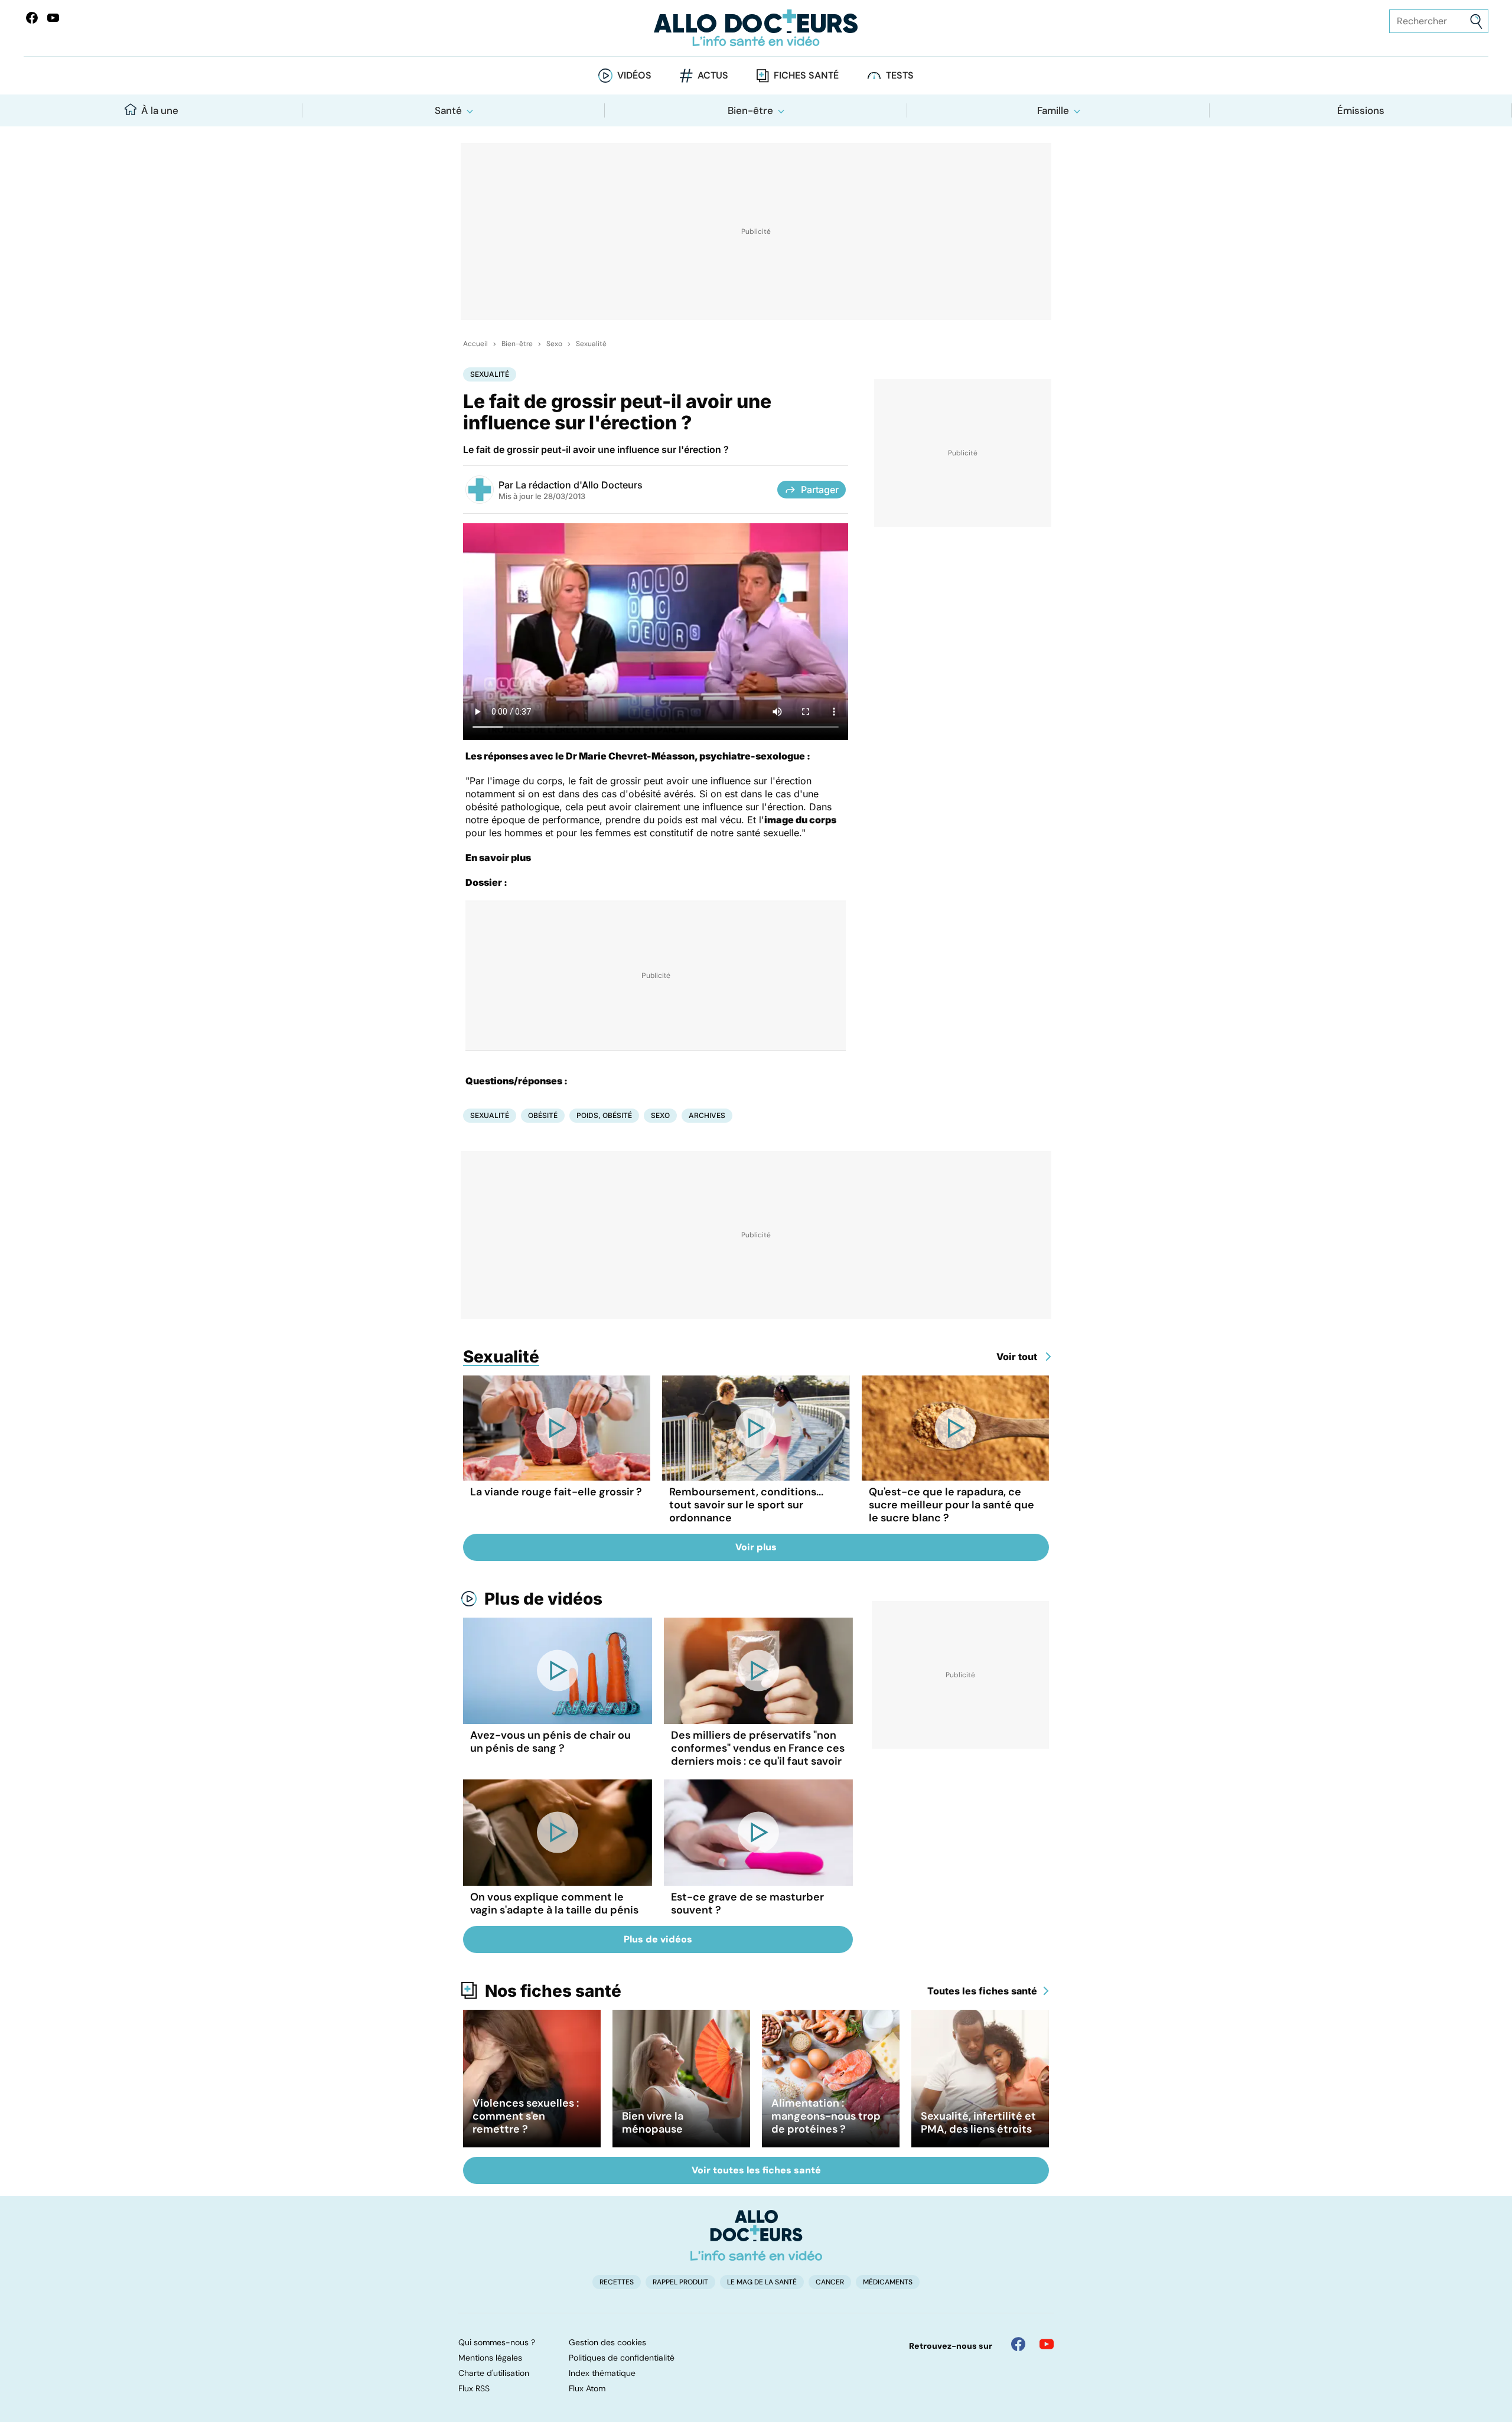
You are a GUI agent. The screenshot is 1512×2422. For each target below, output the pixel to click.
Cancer (830, 2282)
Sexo (554, 344)
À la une (160, 110)
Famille (1053, 110)
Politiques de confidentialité (622, 2358)
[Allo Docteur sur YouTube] (1047, 2344)
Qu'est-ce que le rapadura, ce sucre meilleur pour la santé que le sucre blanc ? (951, 1505)
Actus (713, 75)
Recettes (617, 2282)
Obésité (543, 1115)
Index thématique (602, 2373)
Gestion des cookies (607, 2342)
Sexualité (591, 344)
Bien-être (750, 110)
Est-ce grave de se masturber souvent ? (747, 1903)
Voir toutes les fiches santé (756, 2170)
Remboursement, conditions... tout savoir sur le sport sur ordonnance (746, 1505)
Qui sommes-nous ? (497, 2342)
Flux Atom (587, 2388)
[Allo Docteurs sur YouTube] (53, 18)
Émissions (1361, 110)
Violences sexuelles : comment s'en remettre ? (526, 2116)
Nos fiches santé (553, 1991)
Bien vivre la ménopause (653, 2123)
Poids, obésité (604, 1115)
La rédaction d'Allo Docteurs (579, 485)
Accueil (475, 344)
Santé (448, 110)
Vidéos (634, 75)
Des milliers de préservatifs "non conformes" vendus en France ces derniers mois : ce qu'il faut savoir (758, 1748)
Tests (900, 75)
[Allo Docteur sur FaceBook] (32, 18)
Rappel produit (680, 2282)
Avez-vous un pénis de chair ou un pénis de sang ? (550, 1742)
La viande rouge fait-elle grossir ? (556, 1492)
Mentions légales (490, 2358)
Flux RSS (474, 2388)
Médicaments (888, 2282)
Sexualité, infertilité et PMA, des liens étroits (978, 2123)
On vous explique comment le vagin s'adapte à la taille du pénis (554, 1903)
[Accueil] (756, 2235)
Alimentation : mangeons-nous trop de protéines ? (826, 2116)
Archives (707, 1115)
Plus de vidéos (543, 1599)
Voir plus (756, 1547)
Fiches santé (806, 75)
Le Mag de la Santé (762, 2282)
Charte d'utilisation (494, 2373)
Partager (820, 490)
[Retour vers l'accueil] (756, 28)
